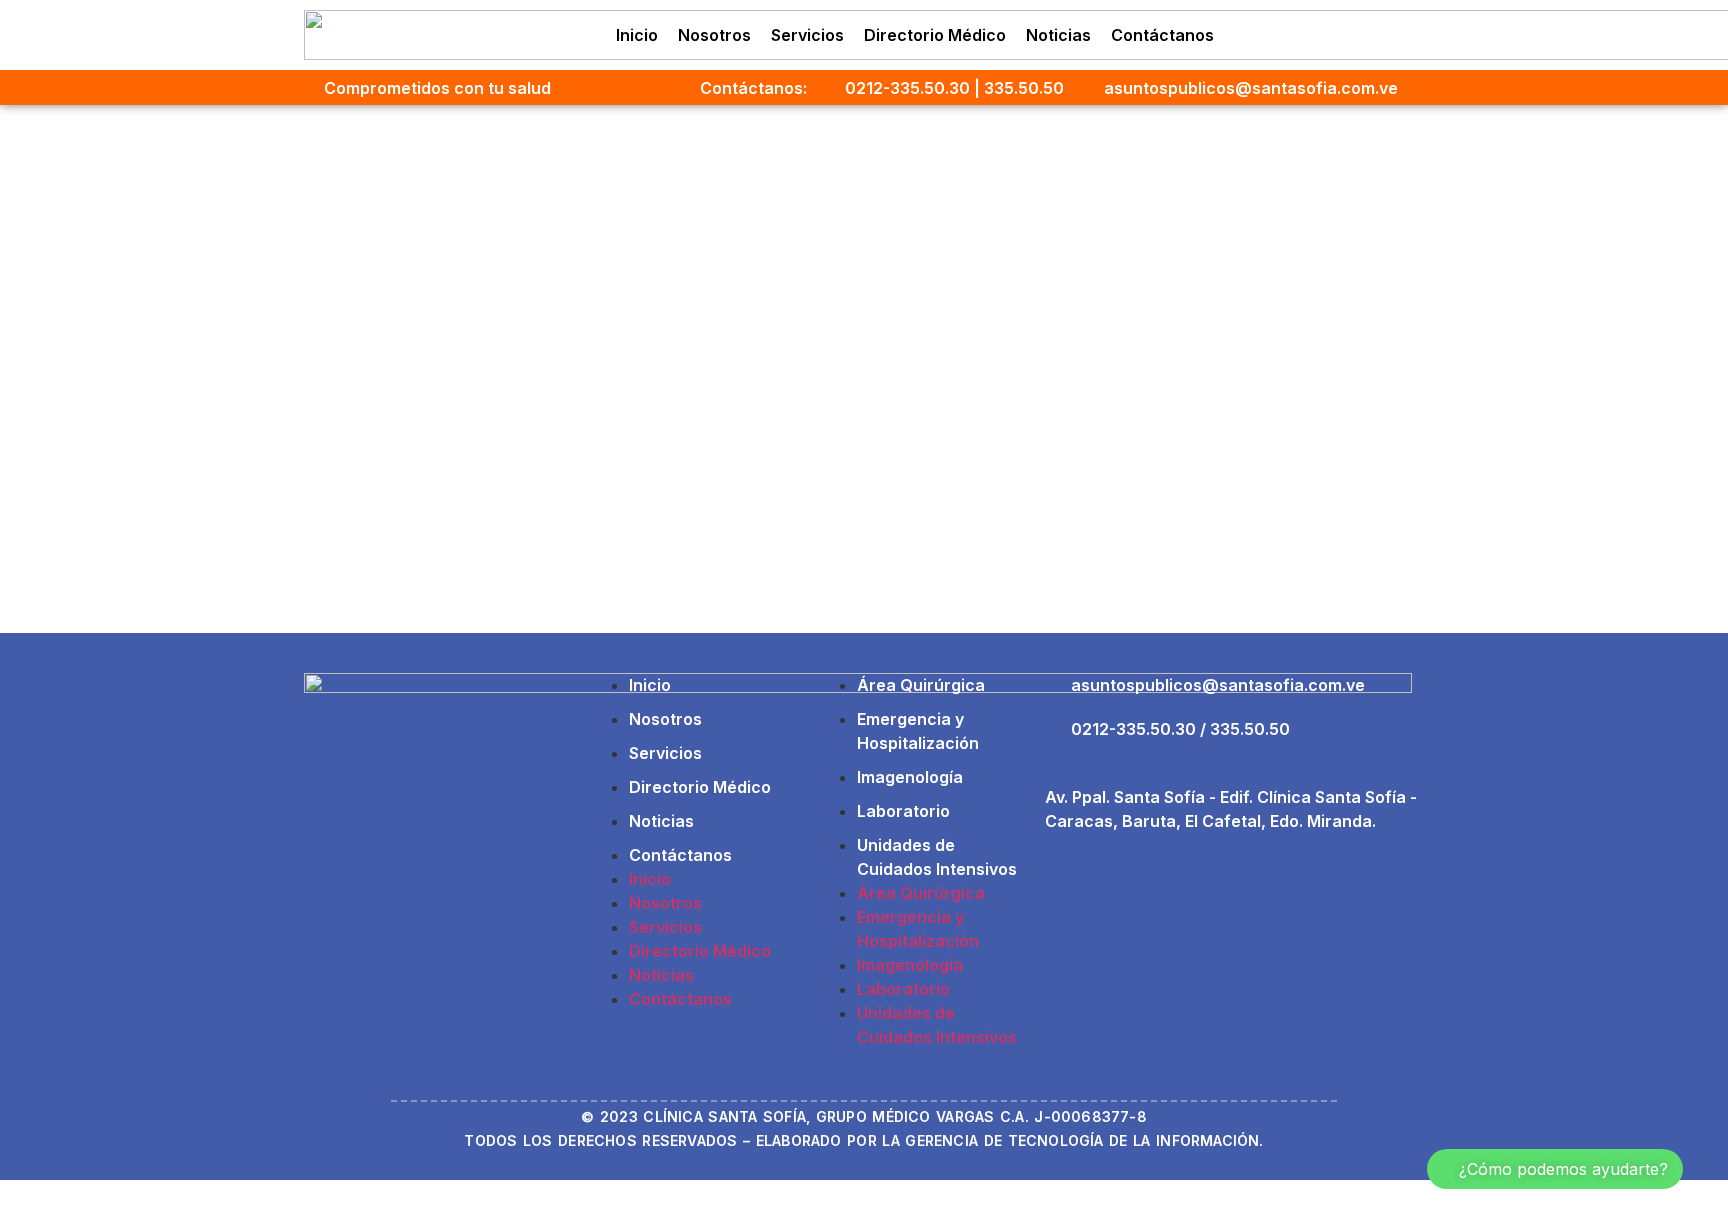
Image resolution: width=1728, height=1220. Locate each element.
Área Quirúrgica (921, 685)
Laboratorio (903, 811)
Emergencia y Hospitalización (918, 731)
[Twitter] (1361, 35)
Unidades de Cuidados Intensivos (937, 857)
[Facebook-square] (1320, 35)
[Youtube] (1402, 35)
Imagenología (910, 777)
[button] (1555, 1169)
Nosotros (714, 35)
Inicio (637, 35)
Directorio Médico (935, 35)
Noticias (1058, 35)
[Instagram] (1279, 35)
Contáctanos (1162, 35)
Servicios (807, 35)
